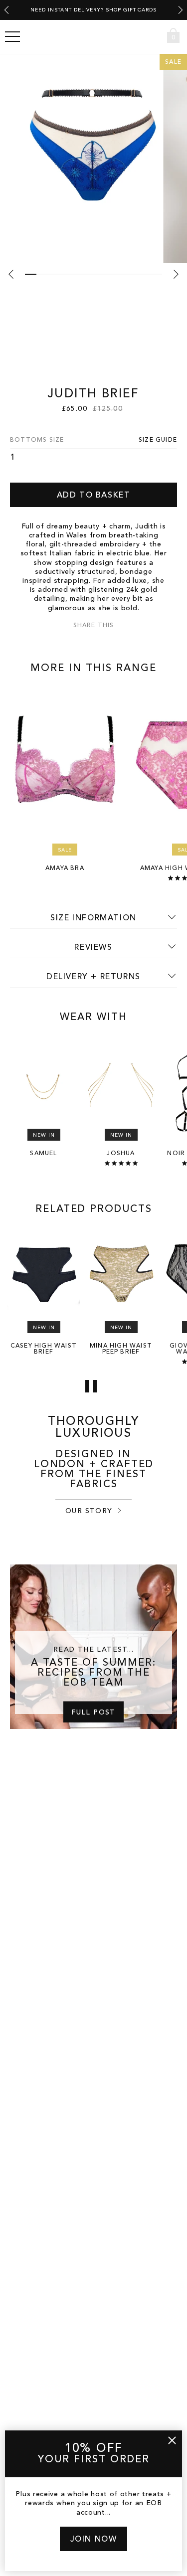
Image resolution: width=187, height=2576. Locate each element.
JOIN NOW (94, 2540)
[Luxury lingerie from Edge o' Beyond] (94, 37)
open (12, 37)
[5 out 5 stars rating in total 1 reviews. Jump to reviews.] (121, 1163)
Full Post (93, 1712)
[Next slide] (181, 10)
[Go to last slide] (6, 10)
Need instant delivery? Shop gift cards (93, 10)
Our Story (89, 1511)
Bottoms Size (37, 440)
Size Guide (158, 440)
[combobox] (155, 37)
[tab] (31, 274)
